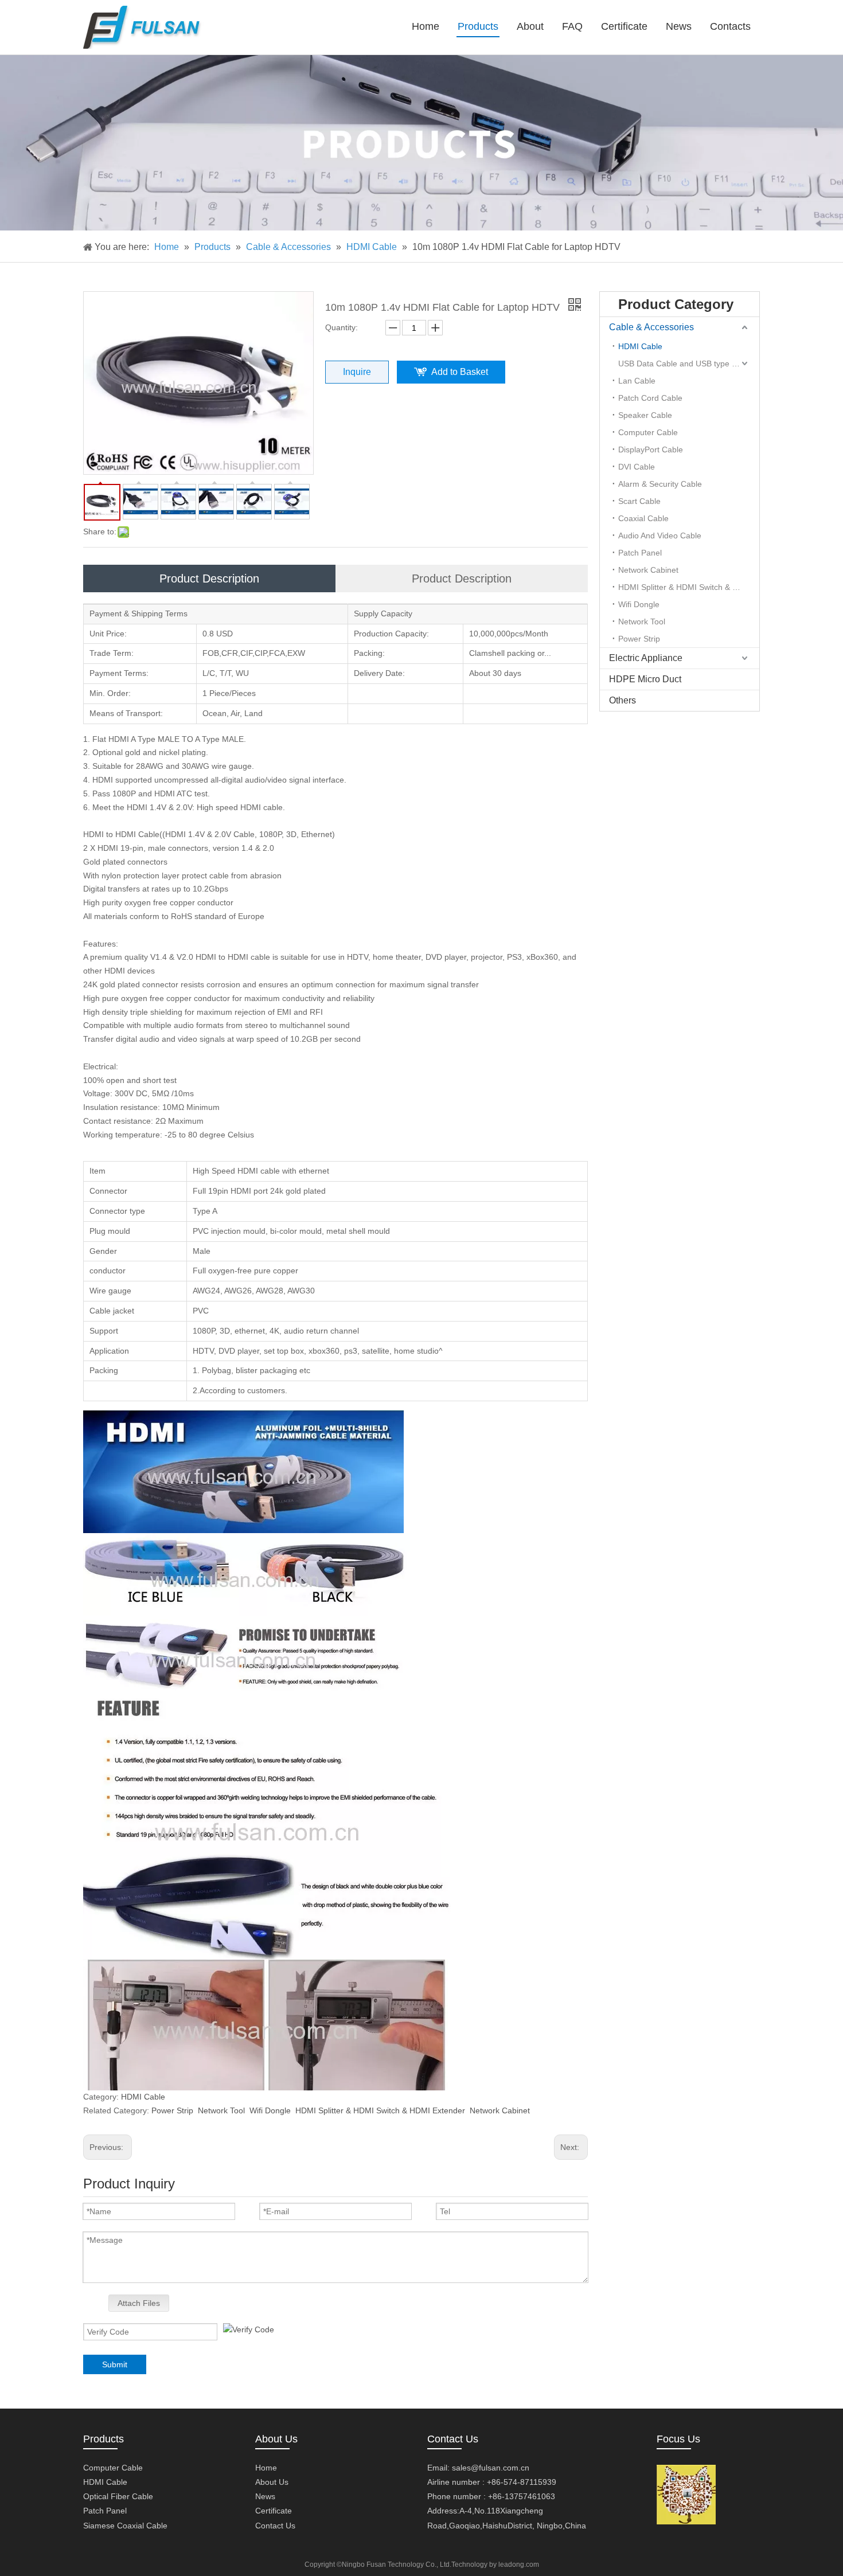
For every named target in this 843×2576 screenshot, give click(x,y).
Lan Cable (637, 381)
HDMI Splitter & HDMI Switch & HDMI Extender (380, 2110)
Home (266, 2468)
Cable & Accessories (651, 327)
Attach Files (139, 2303)
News (265, 2496)
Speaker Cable (645, 415)
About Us (272, 2482)
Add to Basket (460, 372)
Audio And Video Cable (660, 535)
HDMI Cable (143, 2097)
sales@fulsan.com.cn (491, 2468)
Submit (115, 2364)
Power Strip (172, 2110)
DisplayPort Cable (651, 449)
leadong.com (519, 2565)
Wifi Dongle (270, 2110)
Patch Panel (640, 553)
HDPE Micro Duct (645, 679)
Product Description (209, 578)
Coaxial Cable (643, 518)
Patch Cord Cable (650, 398)
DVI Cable (637, 467)
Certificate (274, 2511)
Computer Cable (648, 432)
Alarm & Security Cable (660, 484)
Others (623, 700)
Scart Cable (639, 501)
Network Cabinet (500, 2110)
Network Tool (221, 2110)
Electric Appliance (646, 658)
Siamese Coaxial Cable (125, 2526)
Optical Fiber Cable (118, 2496)
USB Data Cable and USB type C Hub (686, 363)
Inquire (357, 372)
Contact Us (275, 2526)
